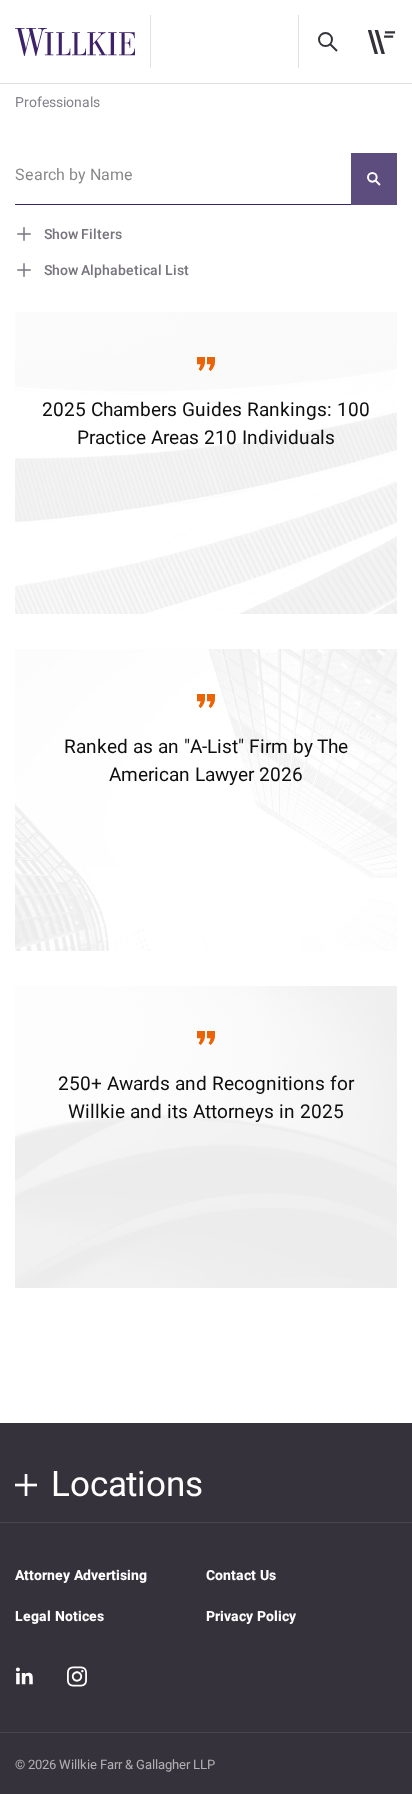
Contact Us (241, 1575)
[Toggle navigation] (381, 42)
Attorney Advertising (81, 1575)
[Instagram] (77, 1676)
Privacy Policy (251, 1616)
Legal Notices (59, 1616)
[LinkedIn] (25, 1677)
